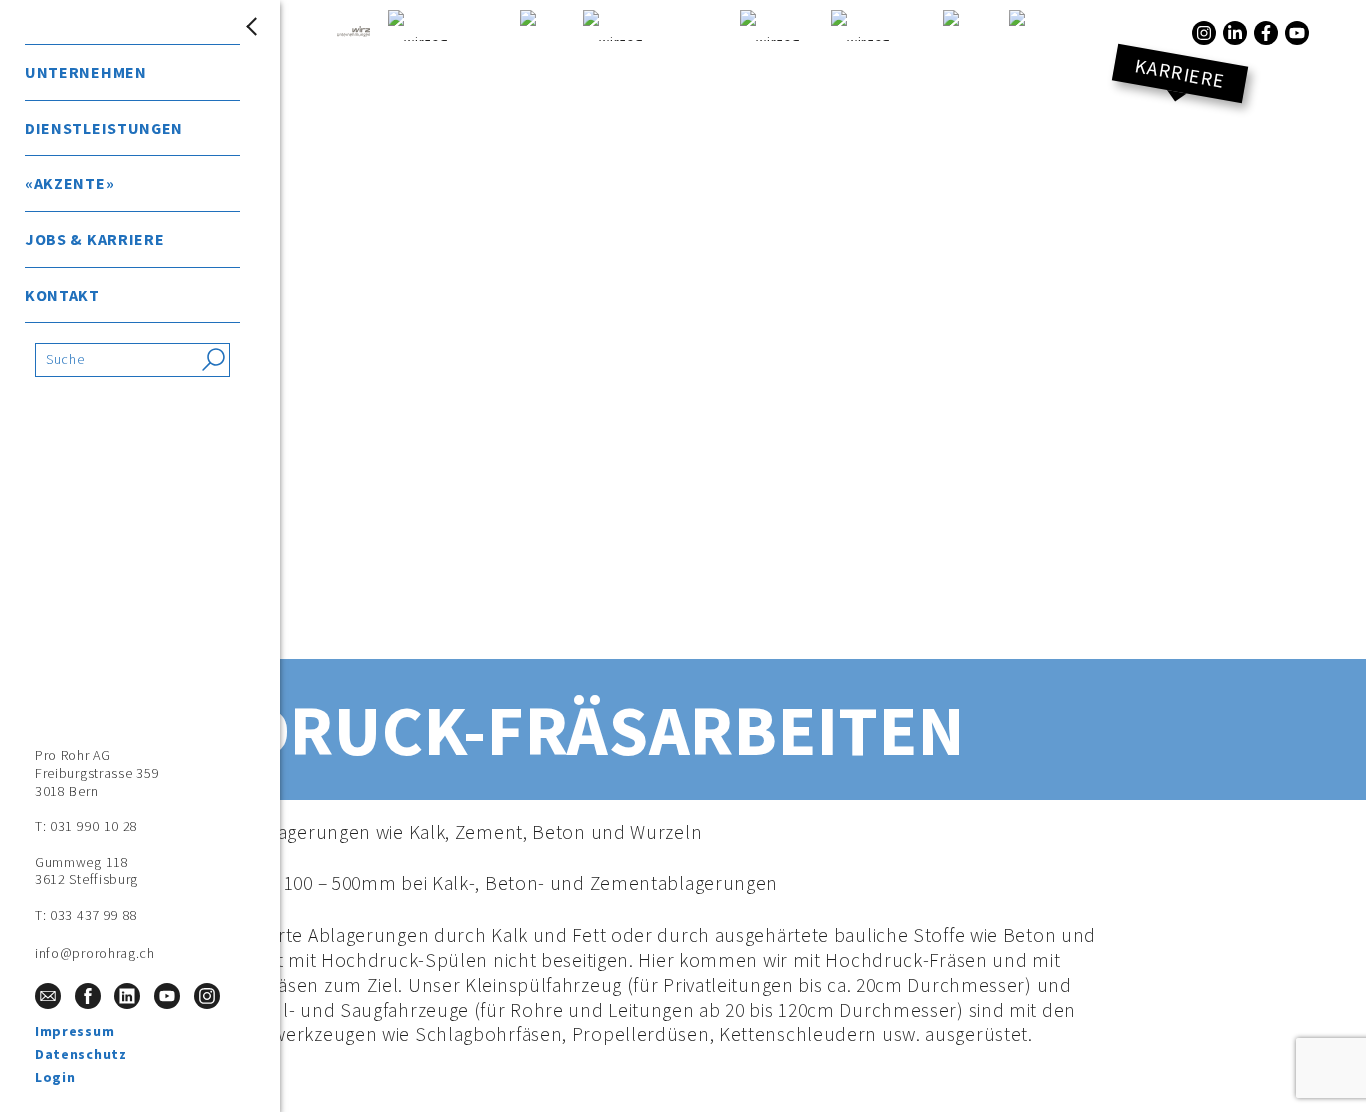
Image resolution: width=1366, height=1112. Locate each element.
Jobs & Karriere (95, 239)
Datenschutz (81, 1054)
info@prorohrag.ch (95, 953)
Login (55, 1077)
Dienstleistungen (104, 128)
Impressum (74, 1031)
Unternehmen (86, 72)
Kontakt (62, 295)
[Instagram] (1204, 33)
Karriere (1180, 73)
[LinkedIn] (1235, 33)
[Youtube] (1297, 33)
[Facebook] (1266, 33)
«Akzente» (69, 183)
